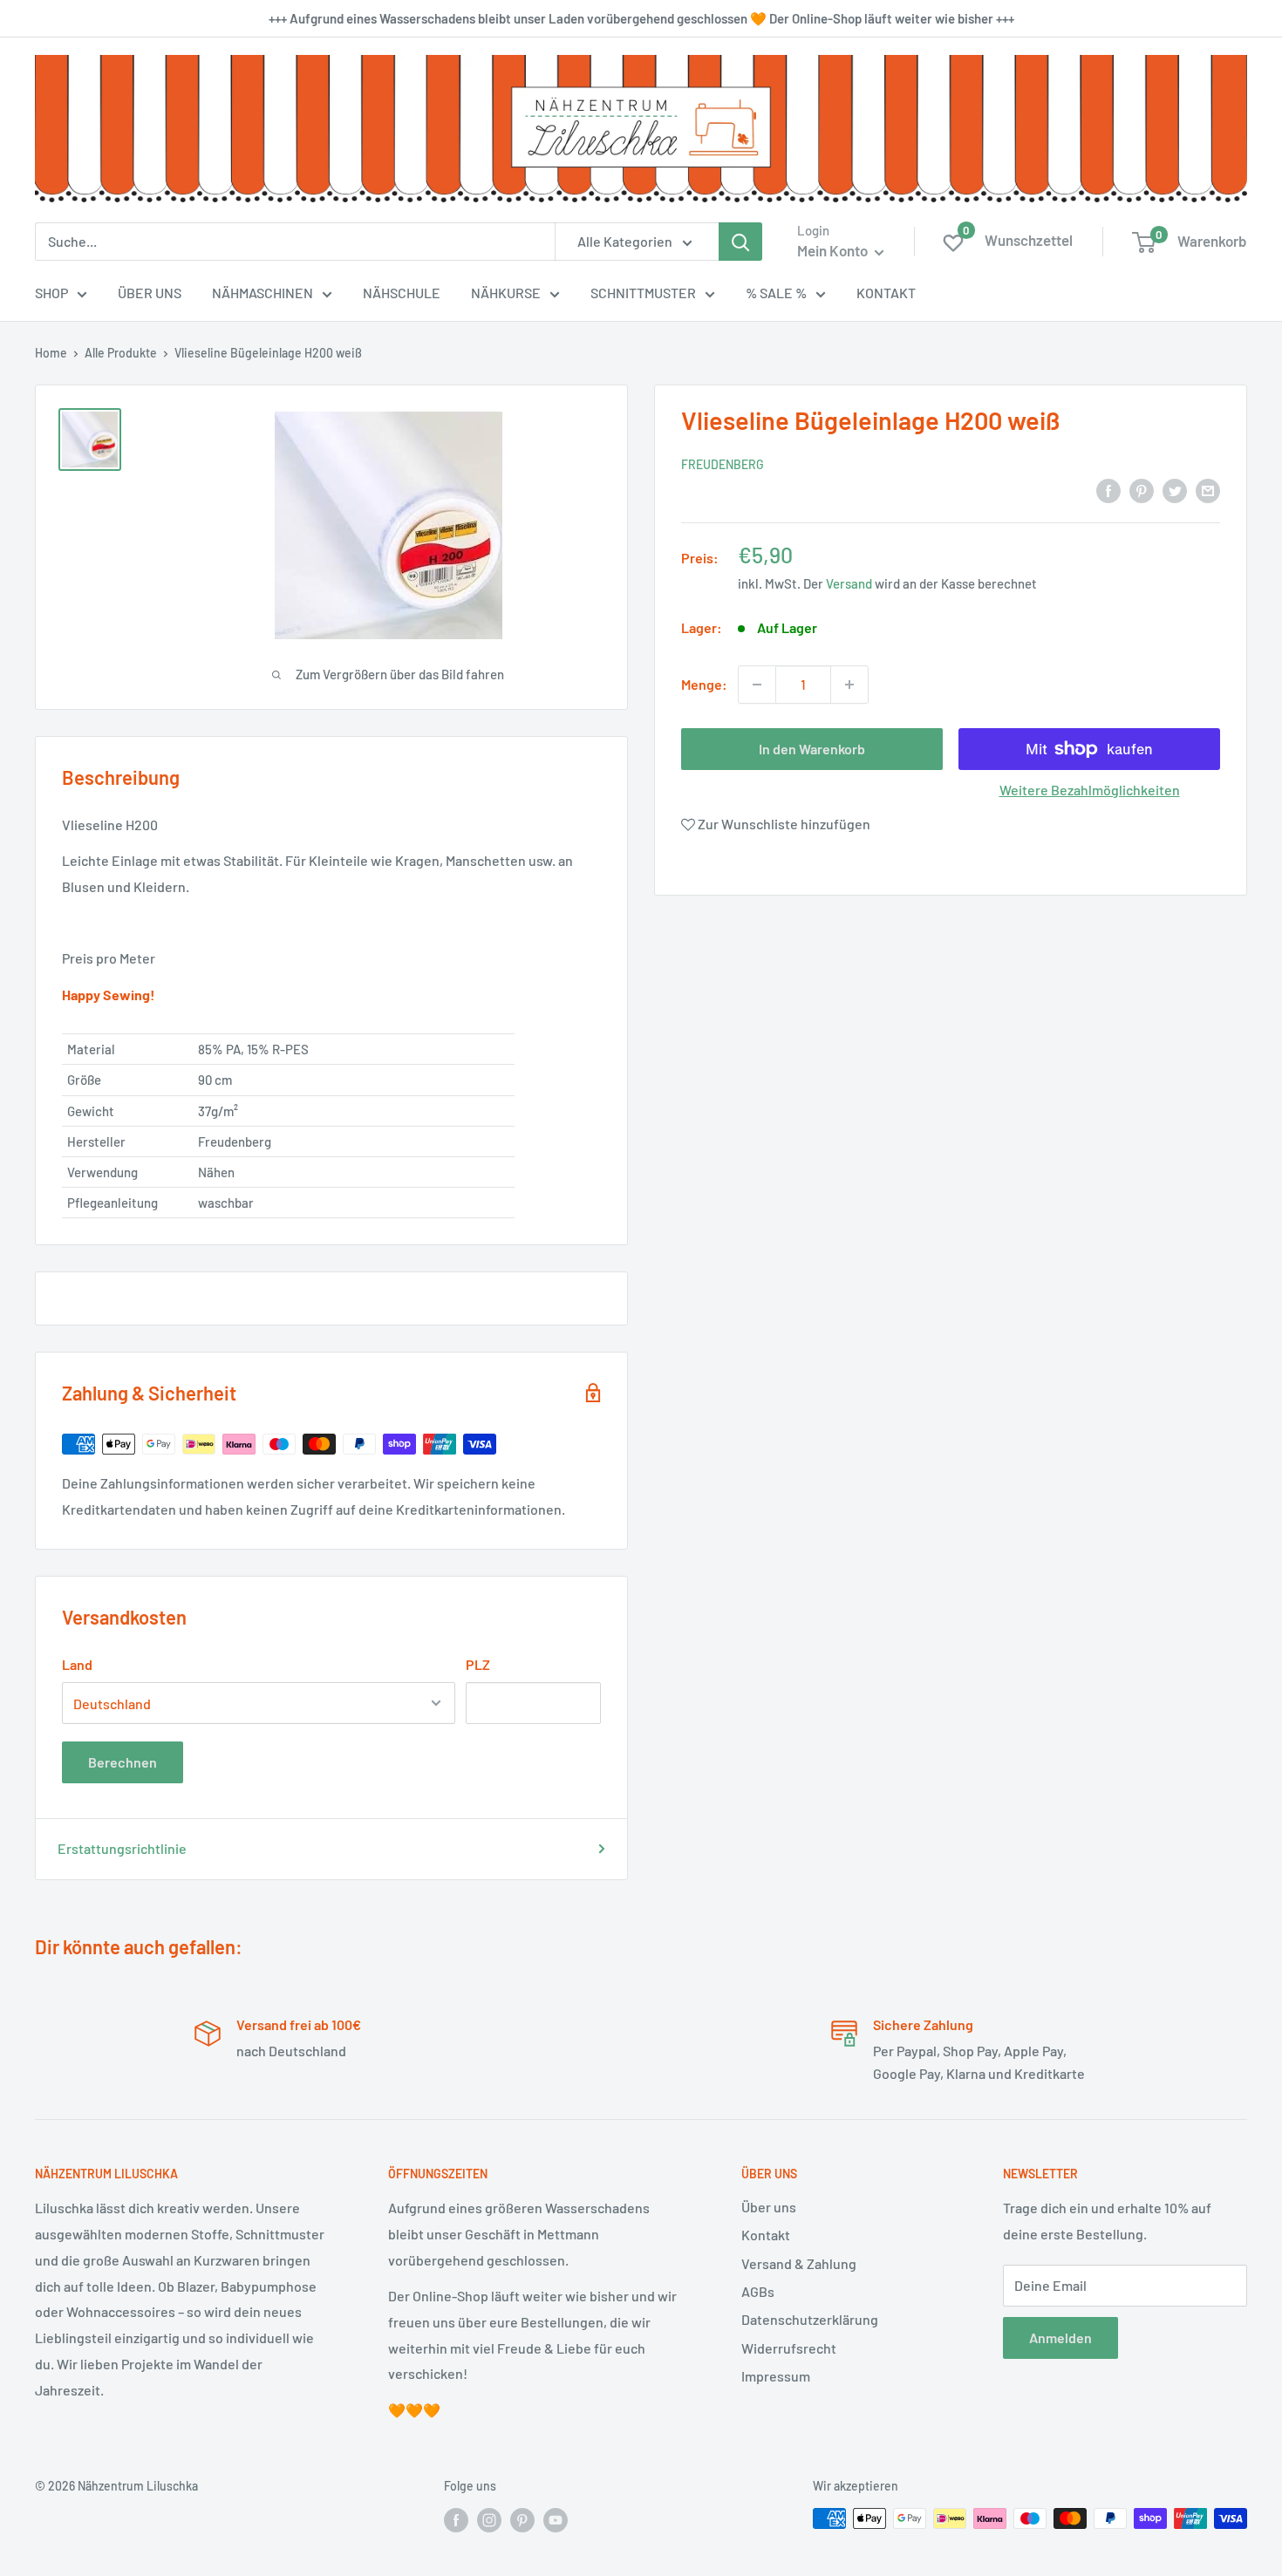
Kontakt (766, 2235)
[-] (757, 685)
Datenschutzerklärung (810, 2319)
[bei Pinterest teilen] (1142, 490)
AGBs (758, 2291)
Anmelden (1060, 2337)
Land (77, 1664)
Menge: (704, 684)
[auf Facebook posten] (1108, 490)
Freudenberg (723, 464)
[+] (849, 685)
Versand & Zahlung (799, 2263)
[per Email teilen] (1208, 490)
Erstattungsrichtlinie (122, 1848)
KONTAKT (886, 293)
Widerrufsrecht (789, 2348)
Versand (849, 583)
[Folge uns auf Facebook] (456, 2520)
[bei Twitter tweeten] (1175, 490)
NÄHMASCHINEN (263, 293)
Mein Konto (834, 250)
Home (51, 353)
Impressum (776, 2376)
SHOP (51, 293)
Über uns (769, 2207)
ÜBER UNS (150, 293)
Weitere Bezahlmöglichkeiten (1090, 790)
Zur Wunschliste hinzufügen (783, 825)
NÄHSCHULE (402, 293)
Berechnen (123, 1762)
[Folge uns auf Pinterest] (522, 2520)
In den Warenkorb (812, 749)
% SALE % (776, 293)
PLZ (478, 1664)
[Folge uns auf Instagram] (489, 2520)
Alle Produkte (121, 353)
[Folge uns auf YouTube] (556, 2520)
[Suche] (740, 242)
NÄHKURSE (506, 293)
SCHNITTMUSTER (643, 293)
